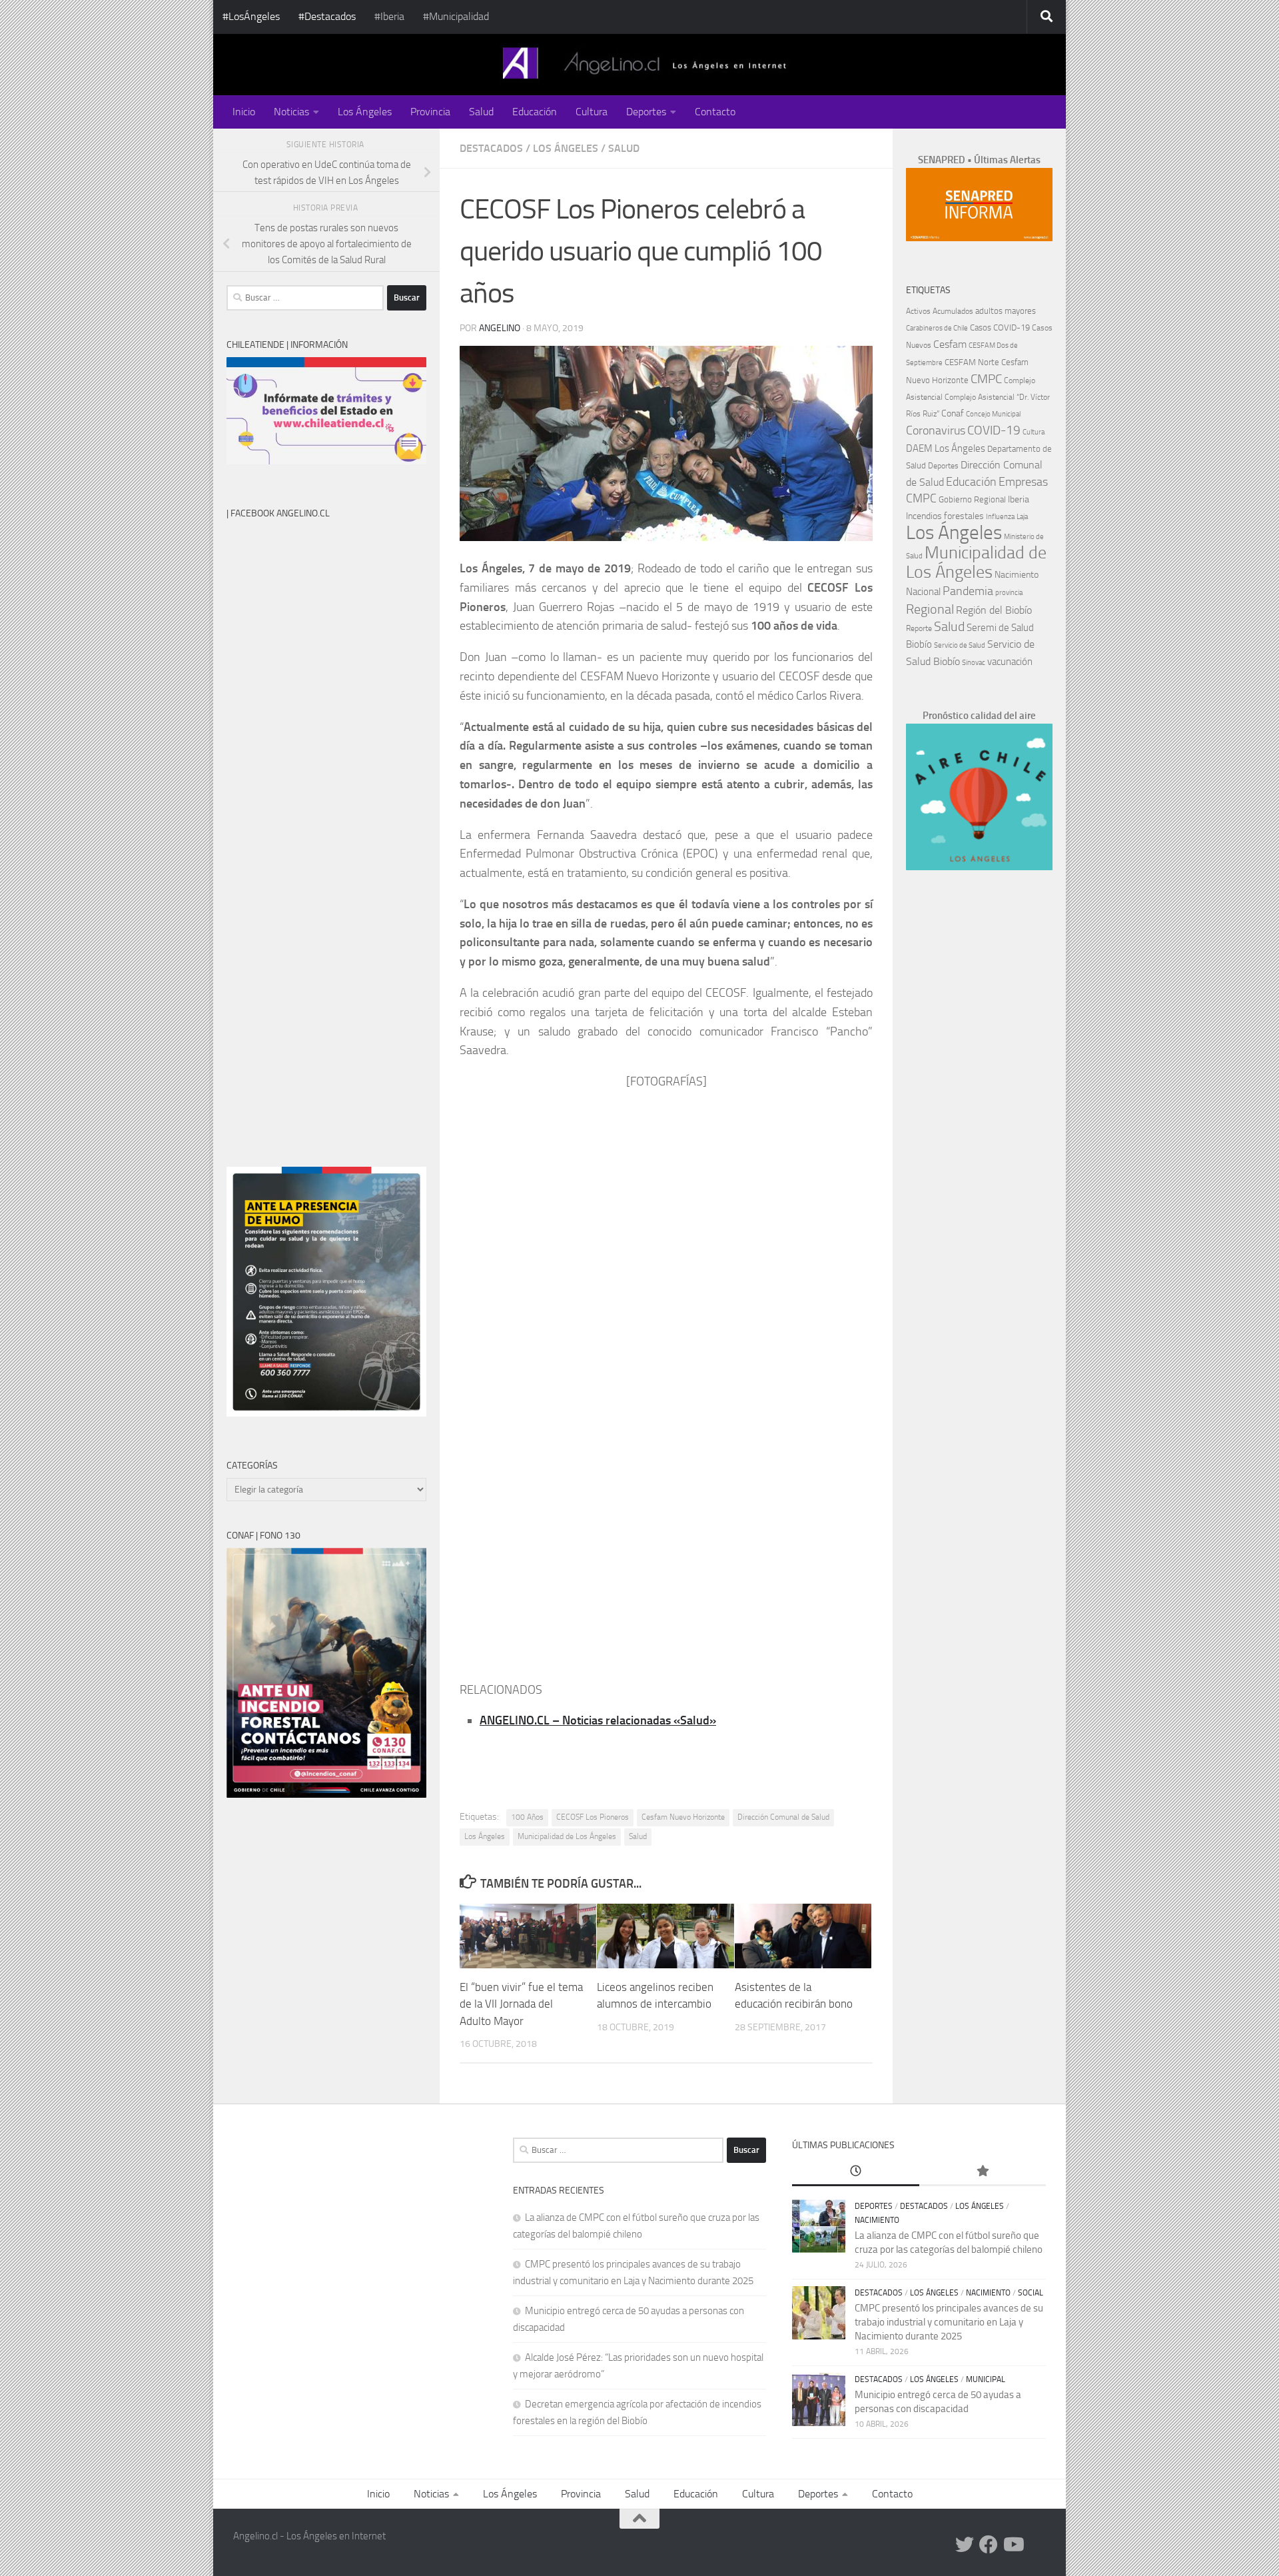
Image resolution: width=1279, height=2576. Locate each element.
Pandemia (968, 591)
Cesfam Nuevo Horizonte (683, 1817)
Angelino (500, 328)
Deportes (646, 112)
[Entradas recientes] (855, 2172)
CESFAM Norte (972, 362)
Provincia (430, 112)
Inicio (244, 112)
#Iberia (389, 16)
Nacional (923, 592)
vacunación (1010, 662)
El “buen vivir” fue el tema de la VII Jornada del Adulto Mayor (521, 2004)
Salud (481, 112)
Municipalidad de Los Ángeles (567, 1836)
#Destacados (327, 16)
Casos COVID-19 (1000, 327)
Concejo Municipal (993, 414)
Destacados (491, 148)
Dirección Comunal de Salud (783, 1817)
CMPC (986, 379)
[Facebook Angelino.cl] (989, 2545)
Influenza (1000, 517)
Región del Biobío (994, 610)
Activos (918, 311)
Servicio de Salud (960, 645)
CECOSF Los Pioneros (593, 1817)
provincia (1009, 593)
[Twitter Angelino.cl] (965, 2545)
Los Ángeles (365, 112)
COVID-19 (994, 430)
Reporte (919, 628)
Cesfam (950, 344)
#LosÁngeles (251, 16)
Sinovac (974, 663)
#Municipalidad (456, 16)
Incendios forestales (945, 516)
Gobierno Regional (972, 499)
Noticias (291, 112)
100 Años (527, 1817)
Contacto (715, 112)
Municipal (986, 2379)
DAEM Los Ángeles (946, 448)
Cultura (592, 112)
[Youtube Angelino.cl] (1013, 2545)
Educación (535, 112)
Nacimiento (1017, 575)
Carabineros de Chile (937, 328)
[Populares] (983, 2172)
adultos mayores (1006, 311)
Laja (1022, 517)
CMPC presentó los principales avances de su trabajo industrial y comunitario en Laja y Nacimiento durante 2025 (949, 2322)
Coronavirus (936, 431)
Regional (930, 609)
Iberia (1019, 499)
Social (1031, 2293)
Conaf (953, 413)
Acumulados (953, 311)
